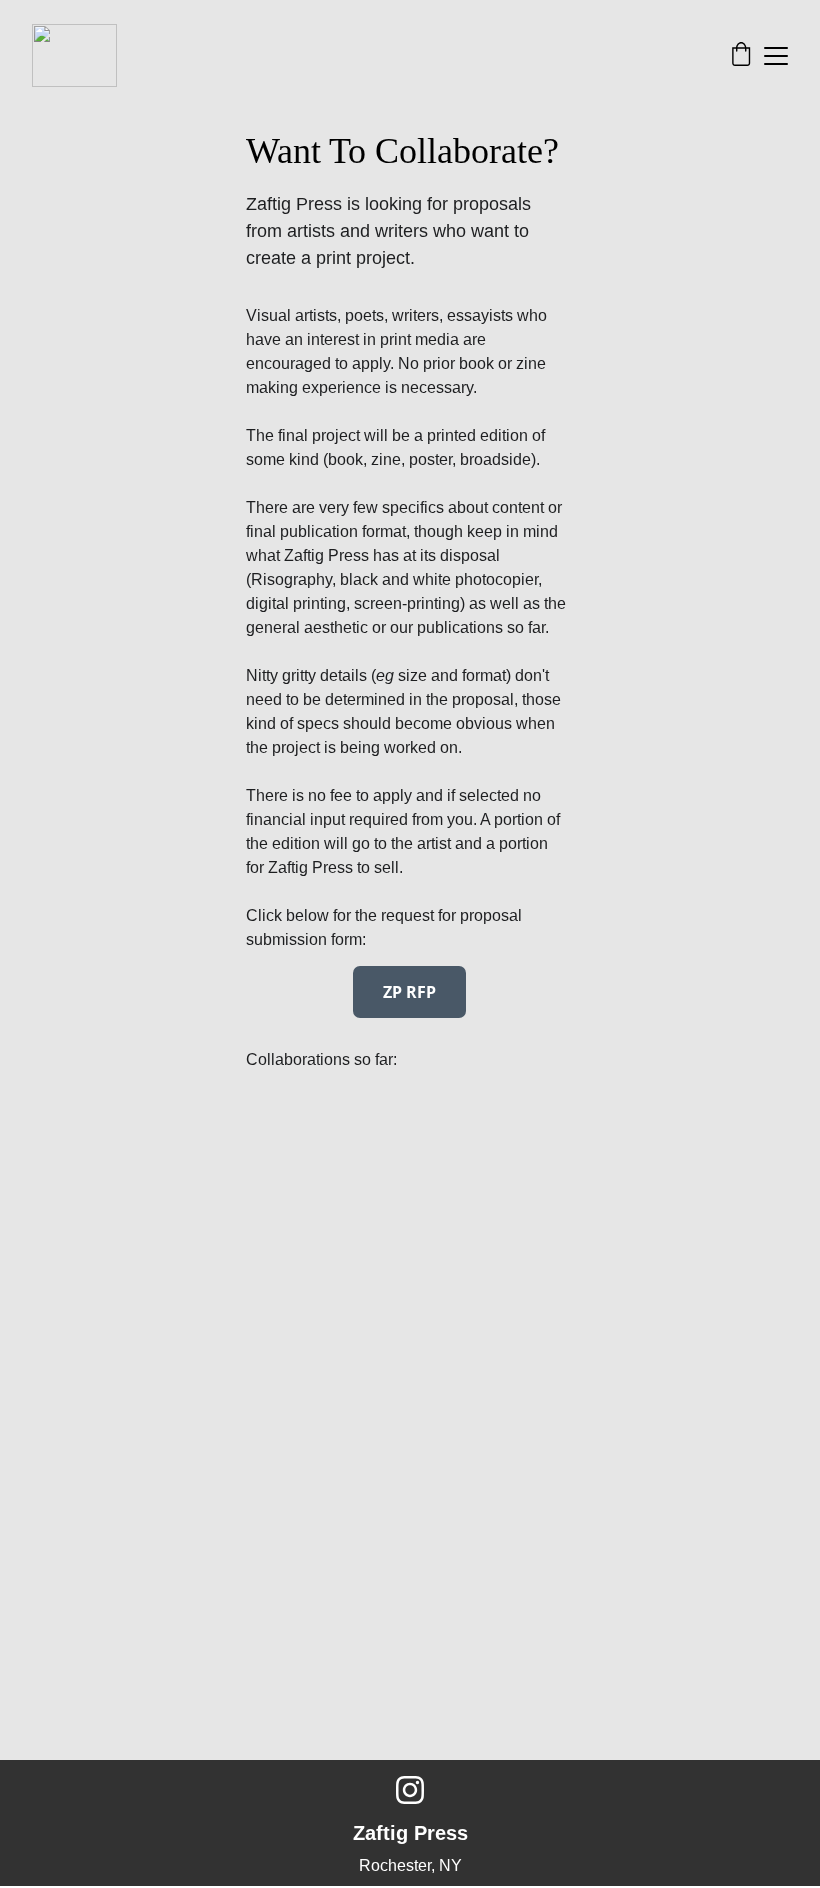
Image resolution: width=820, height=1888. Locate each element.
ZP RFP (409, 992)
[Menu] (776, 56)
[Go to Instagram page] (410, 1790)
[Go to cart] (741, 56)
